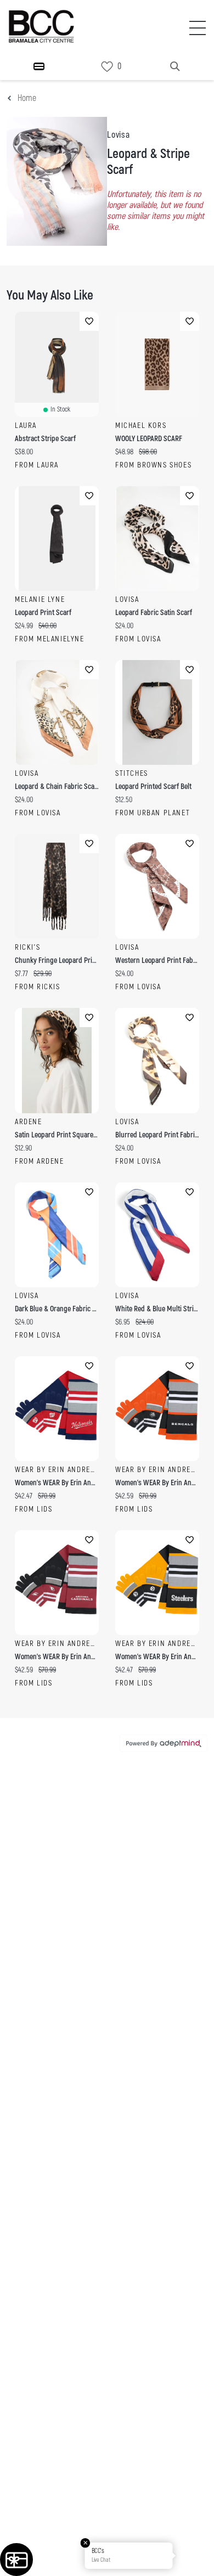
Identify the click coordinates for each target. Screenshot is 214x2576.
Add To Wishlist (89, 321)
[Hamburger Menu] (39, 66)
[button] (194, 2556)
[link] (107, 67)
